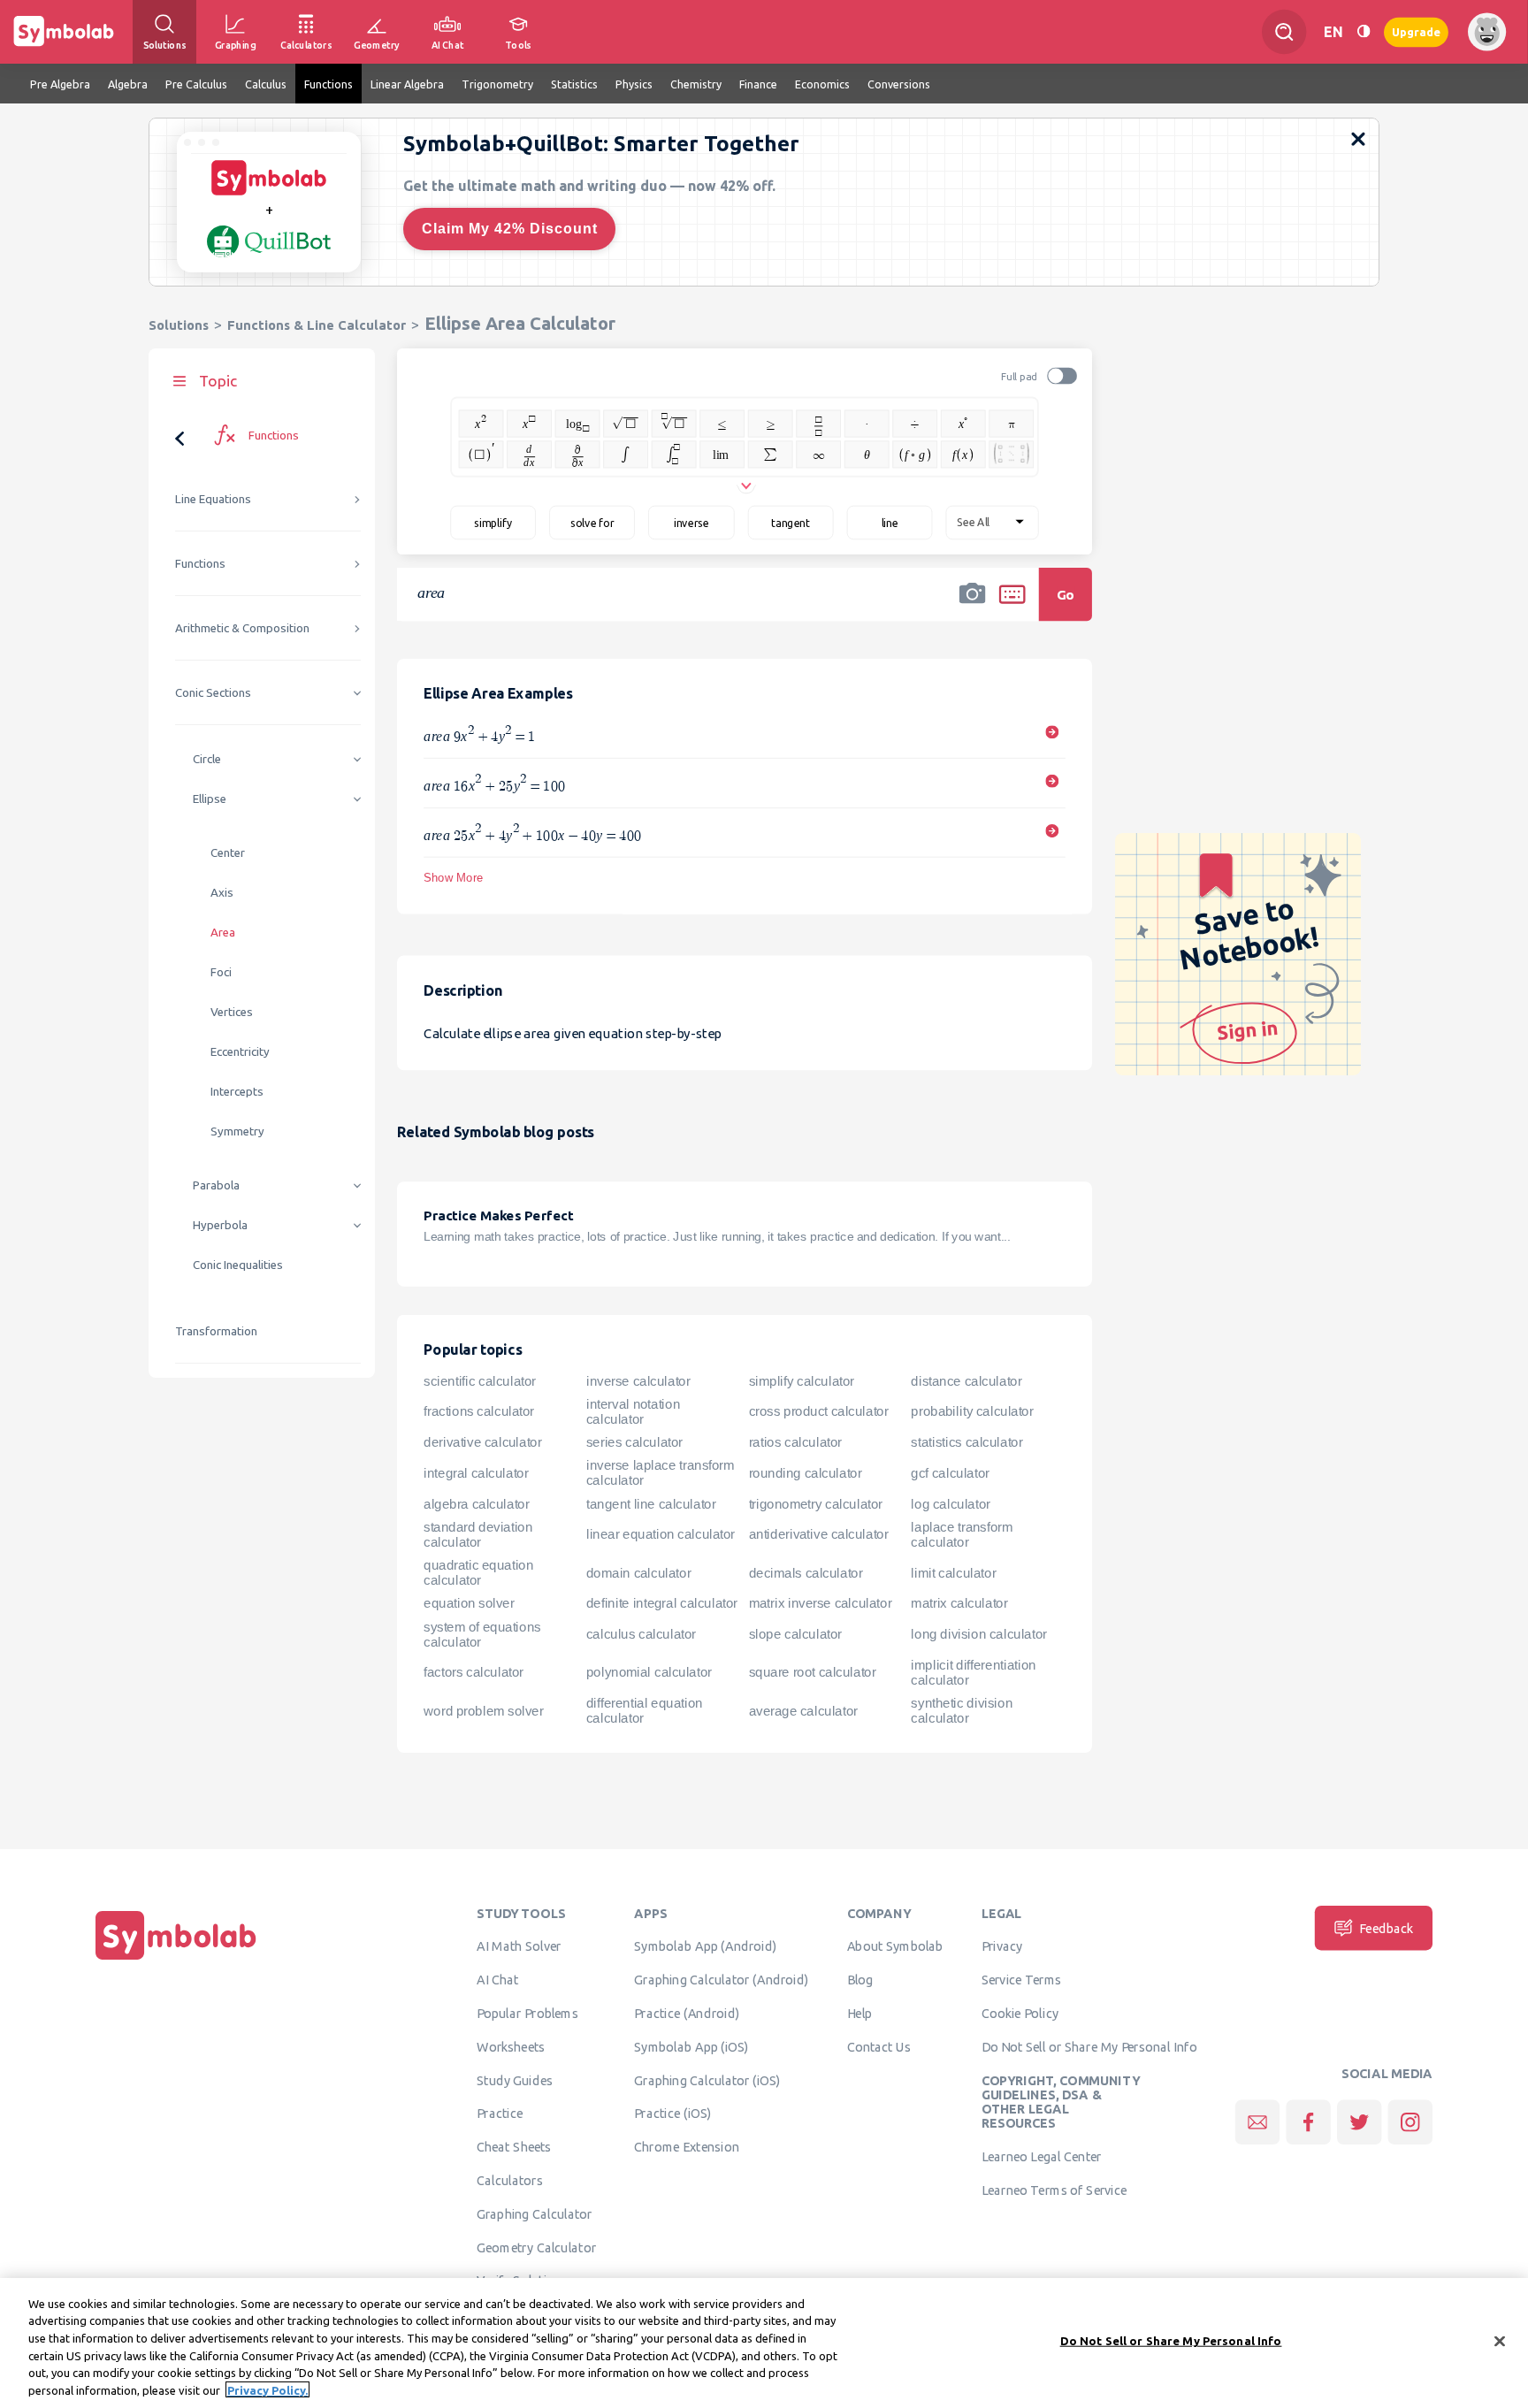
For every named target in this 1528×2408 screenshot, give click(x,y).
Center (228, 853)
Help (860, 2013)
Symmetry (237, 1131)
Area (223, 933)
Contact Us (879, 2046)
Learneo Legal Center (1042, 2156)
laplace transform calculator (962, 1535)
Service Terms (1022, 1980)
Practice (500, 2114)
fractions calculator (479, 1411)
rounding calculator (806, 1473)
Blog (860, 1980)
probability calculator (972, 1411)
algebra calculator (476, 1504)
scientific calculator (480, 1380)
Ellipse (210, 799)
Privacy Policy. (267, 2389)
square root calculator (813, 1672)
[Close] (1500, 2342)
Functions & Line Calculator (317, 325)
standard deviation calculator (478, 1535)
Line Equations (213, 499)
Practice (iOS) (672, 2114)
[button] (973, 606)
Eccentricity (240, 1052)
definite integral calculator (662, 1603)
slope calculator (795, 1634)
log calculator (950, 1504)
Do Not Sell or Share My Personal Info (1089, 2046)
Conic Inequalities (238, 1265)
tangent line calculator (651, 1504)
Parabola (216, 1185)
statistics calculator (966, 1442)
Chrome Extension (687, 2147)
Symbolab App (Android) (705, 1946)
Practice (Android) (687, 2013)
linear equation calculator (661, 1534)
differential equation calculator (645, 1711)
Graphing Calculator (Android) (721, 1980)
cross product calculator (819, 1411)
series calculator (634, 1442)
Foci (221, 972)
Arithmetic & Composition (242, 628)
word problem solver (483, 1711)
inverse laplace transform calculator (660, 1473)
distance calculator (966, 1380)
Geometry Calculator (536, 2247)
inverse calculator (638, 1380)
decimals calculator (806, 1573)
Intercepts (237, 1092)
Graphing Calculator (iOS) (707, 2080)
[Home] (176, 1960)
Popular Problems (527, 2013)
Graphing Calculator (535, 2213)
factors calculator (474, 1672)
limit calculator (953, 1573)
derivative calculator (482, 1442)
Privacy (1002, 1946)
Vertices (232, 1012)
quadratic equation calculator (478, 1573)
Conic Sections (213, 693)
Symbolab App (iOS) (691, 2046)
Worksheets (511, 2046)
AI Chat (498, 1980)
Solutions (179, 325)
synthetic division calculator (962, 1711)
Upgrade (1416, 31)
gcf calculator (950, 1473)
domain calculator (638, 1573)
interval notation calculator (633, 1412)
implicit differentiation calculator (973, 1673)
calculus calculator (641, 1634)
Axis (222, 893)
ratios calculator (795, 1442)
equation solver (469, 1603)
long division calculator (978, 1634)
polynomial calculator (649, 1672)
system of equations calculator (482, 1635)
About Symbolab (895, 1946)
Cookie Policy (1020, 2013)
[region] (764, 2343)
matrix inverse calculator (821, 1603)
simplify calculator (802, 1380)
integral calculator (476, 1473)
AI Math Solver (519, 1946)
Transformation (216, 1331)
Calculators (510, 2180)
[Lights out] (1364, 31)
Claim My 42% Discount (510, 229)
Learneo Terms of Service (1054, 2190)
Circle (207, 759)
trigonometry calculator (816, 1504)
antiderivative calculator (819, 1534)
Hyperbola (220, 1225)
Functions (200, 564)
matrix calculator (959, 1603)
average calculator (803, 1711)
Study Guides (515, 2080)
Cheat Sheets (514, 2147)
